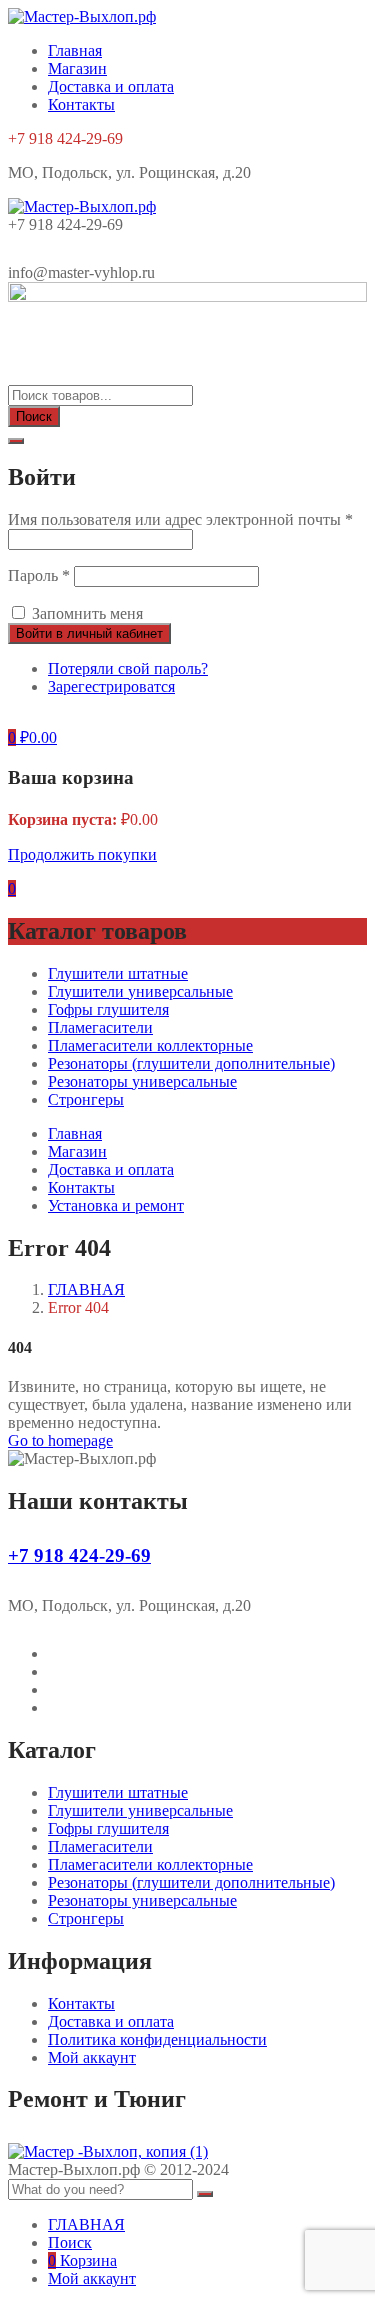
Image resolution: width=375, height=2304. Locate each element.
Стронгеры (86, 1099)
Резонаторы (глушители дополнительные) (191, 1063)
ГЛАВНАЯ (86, 1289)
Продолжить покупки (82, 854)
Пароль (39, 575)
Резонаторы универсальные (142, 1081)
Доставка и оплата (111, 86)
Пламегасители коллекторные (150, 1045)
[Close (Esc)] (16, 441)
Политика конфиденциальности (157, 2039)
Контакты (81, 104)
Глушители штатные (118, 973)
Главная (75, 50)
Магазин (77, 68)
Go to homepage (60, 1440)
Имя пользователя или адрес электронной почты (180, 519)
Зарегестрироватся (111, 686)
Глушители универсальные (140, 991)
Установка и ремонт (116, 1205)
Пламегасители (100, 1027)
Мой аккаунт (92, 2057)
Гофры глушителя (108, 1009)
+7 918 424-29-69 (79, 1555)
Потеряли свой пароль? (128, 668)
